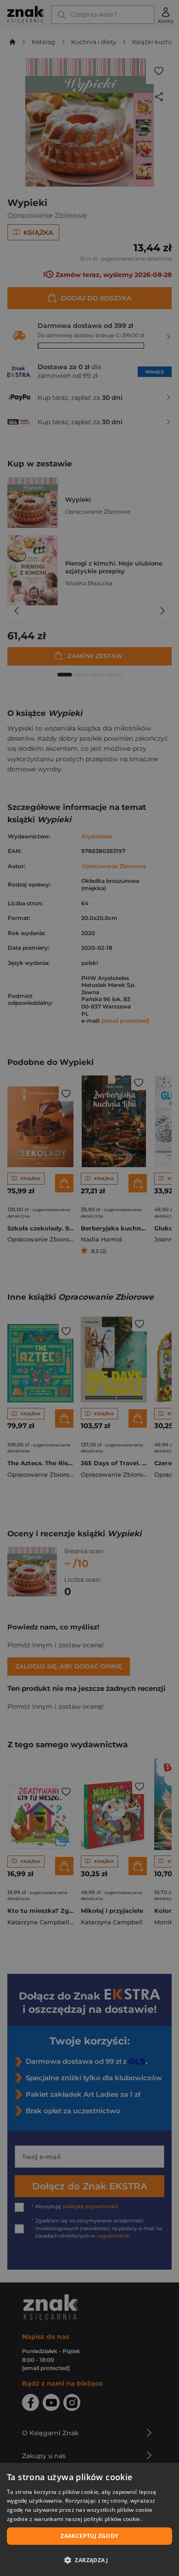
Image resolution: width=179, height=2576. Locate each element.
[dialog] (89, 2519)
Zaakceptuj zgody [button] (89, 2536)
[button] (89, 2560)
